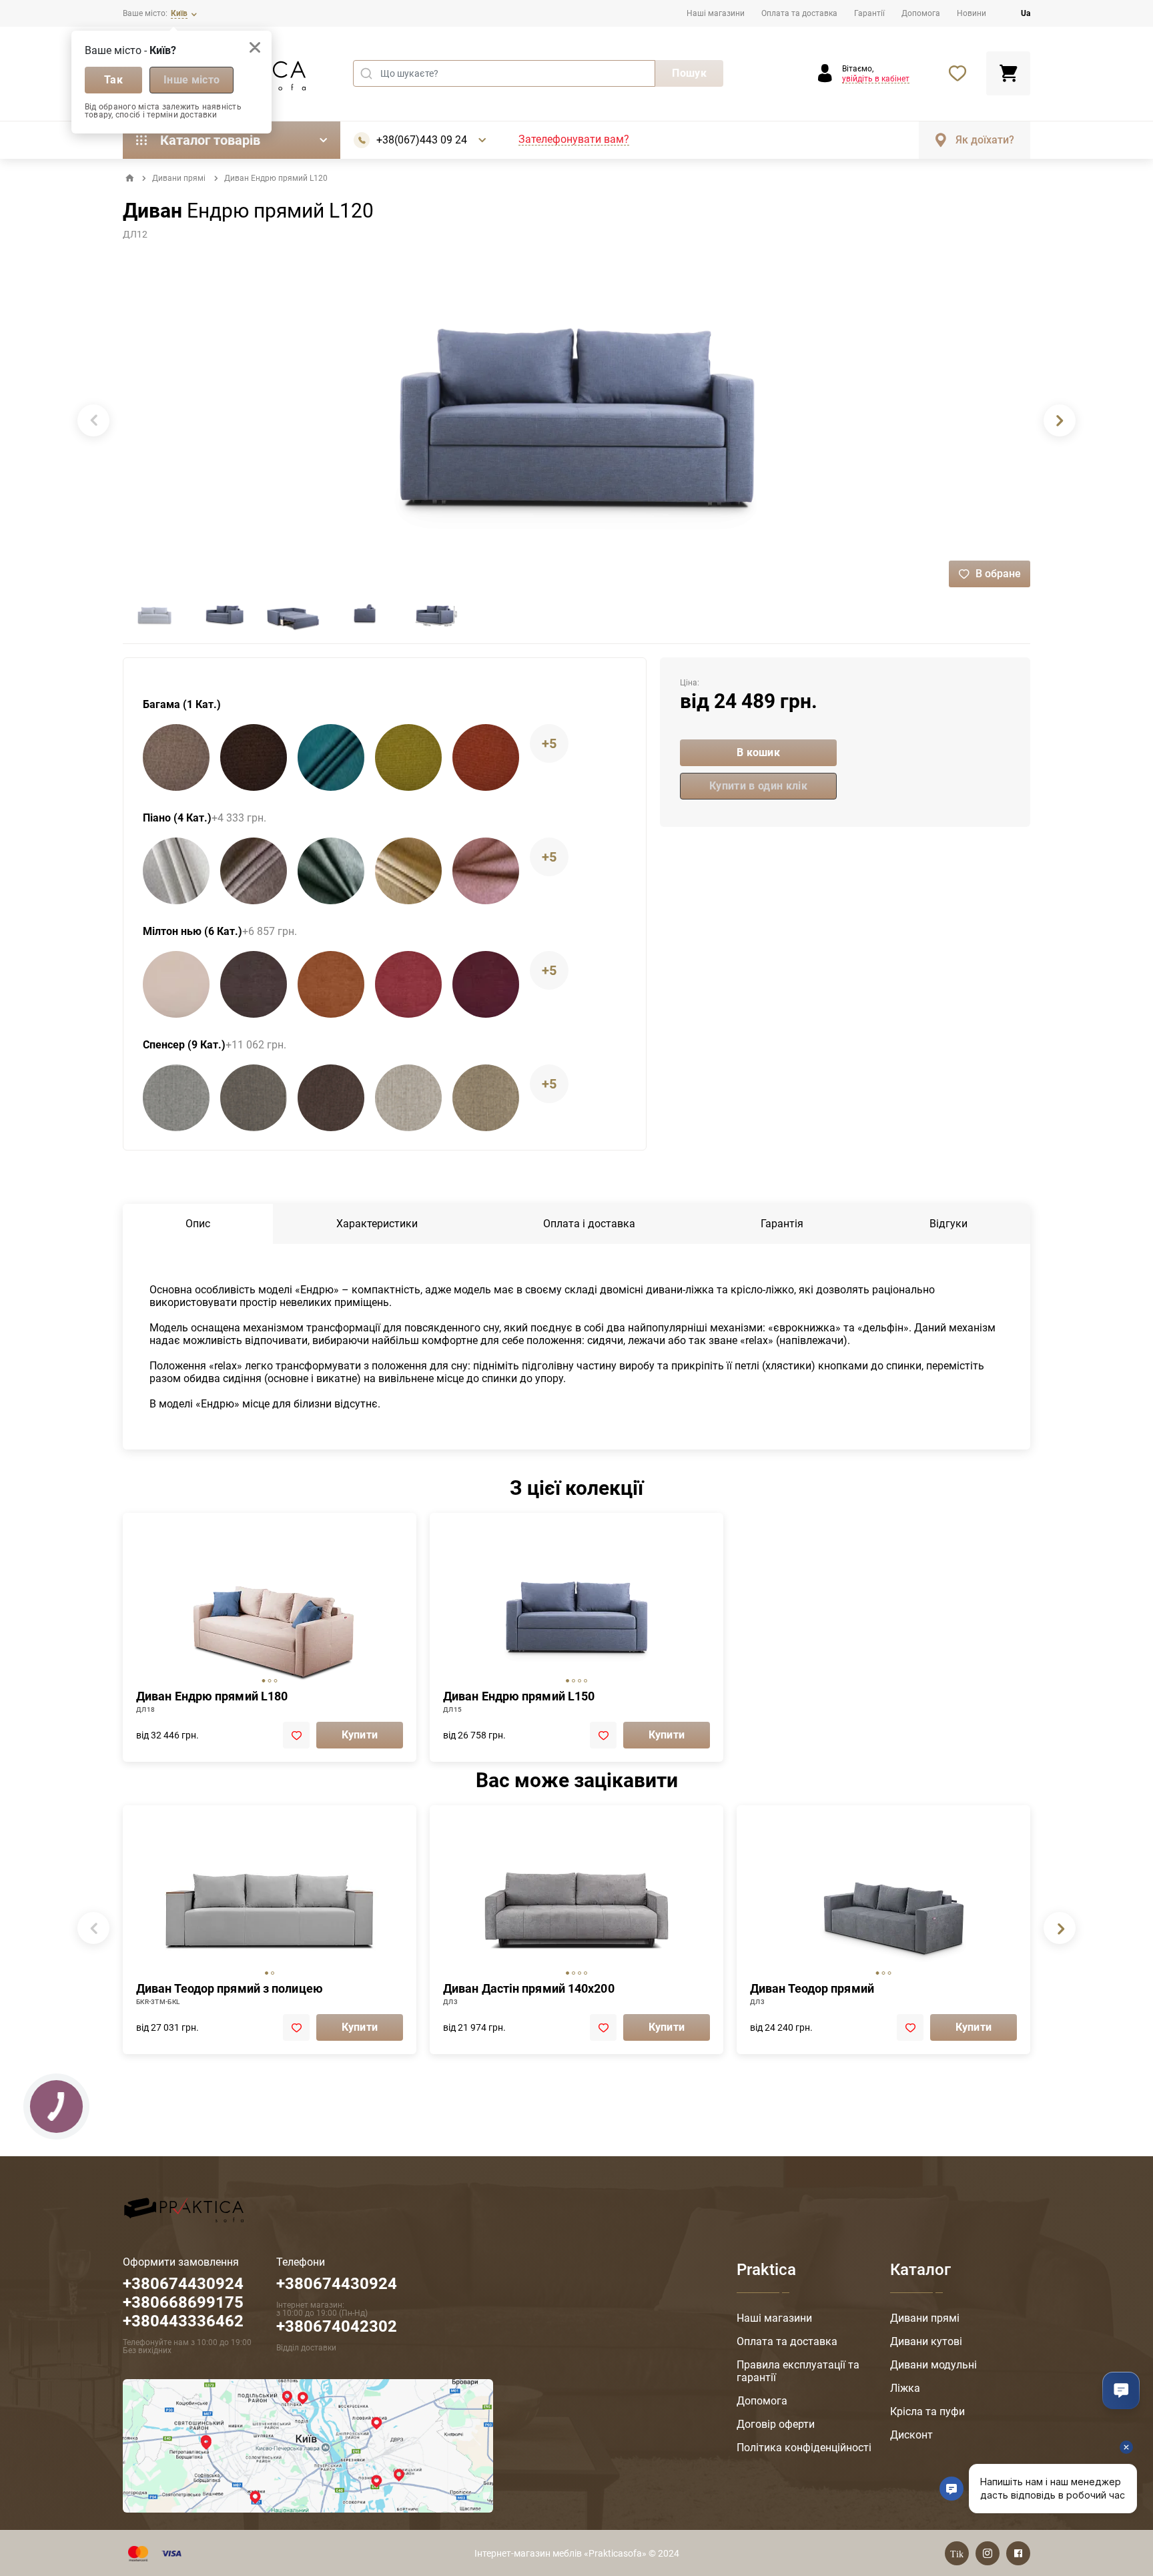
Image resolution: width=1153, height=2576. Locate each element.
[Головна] (129, 178)
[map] (308, 2445)
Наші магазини (716, 13)
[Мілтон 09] (486, 984)
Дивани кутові (926, 2341)
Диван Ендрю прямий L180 (212, 1696)
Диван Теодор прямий (812, 1988)
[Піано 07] (331, 871)
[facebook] (1018, 2553)
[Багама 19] (486, 757)
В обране (998, 574)
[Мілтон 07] (331, 984)
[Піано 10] (486, 871)
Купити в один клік (758, 786)
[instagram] (988, 2553)
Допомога (921, 13)
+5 (549, 743)
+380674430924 (337, 2284)
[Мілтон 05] (254, 984)
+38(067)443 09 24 (422, 140)
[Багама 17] (408, 757)
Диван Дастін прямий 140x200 (529, 1988)
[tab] (264, 1681)
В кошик (758, 752)
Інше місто (191, 80)
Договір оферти (776, 2424)
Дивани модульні (933, 2365)
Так (113, 80)
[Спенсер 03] (176, 1098)
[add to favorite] (296, 1735)
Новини (972, 13)
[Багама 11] (254, 757)
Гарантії (869, 13)
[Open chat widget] (1121, 2390)
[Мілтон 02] (176, 984)
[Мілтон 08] (408, 984)
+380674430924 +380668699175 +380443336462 (183, 2302)
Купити (360, 1735)
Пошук (689, 73)
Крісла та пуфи (927, 2411)
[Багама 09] (176, 757)
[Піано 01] (176, 871)
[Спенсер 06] (254, 1098)
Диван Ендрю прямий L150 (519, 1696)
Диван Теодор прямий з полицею (230, 1988)
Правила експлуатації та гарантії (798, 2371)
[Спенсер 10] (408, 1098)
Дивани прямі (179, 178)
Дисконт (911, 2435)
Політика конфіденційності (804, 2448)
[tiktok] (957, 2553)
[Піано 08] (408, 871)
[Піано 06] (254, 871)
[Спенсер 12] (486, 1098)
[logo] (184, 2209)
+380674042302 (337, 2326)
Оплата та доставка (799, 13)
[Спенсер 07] (331, 1098)
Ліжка (905, 2388)
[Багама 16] (331, 757)
